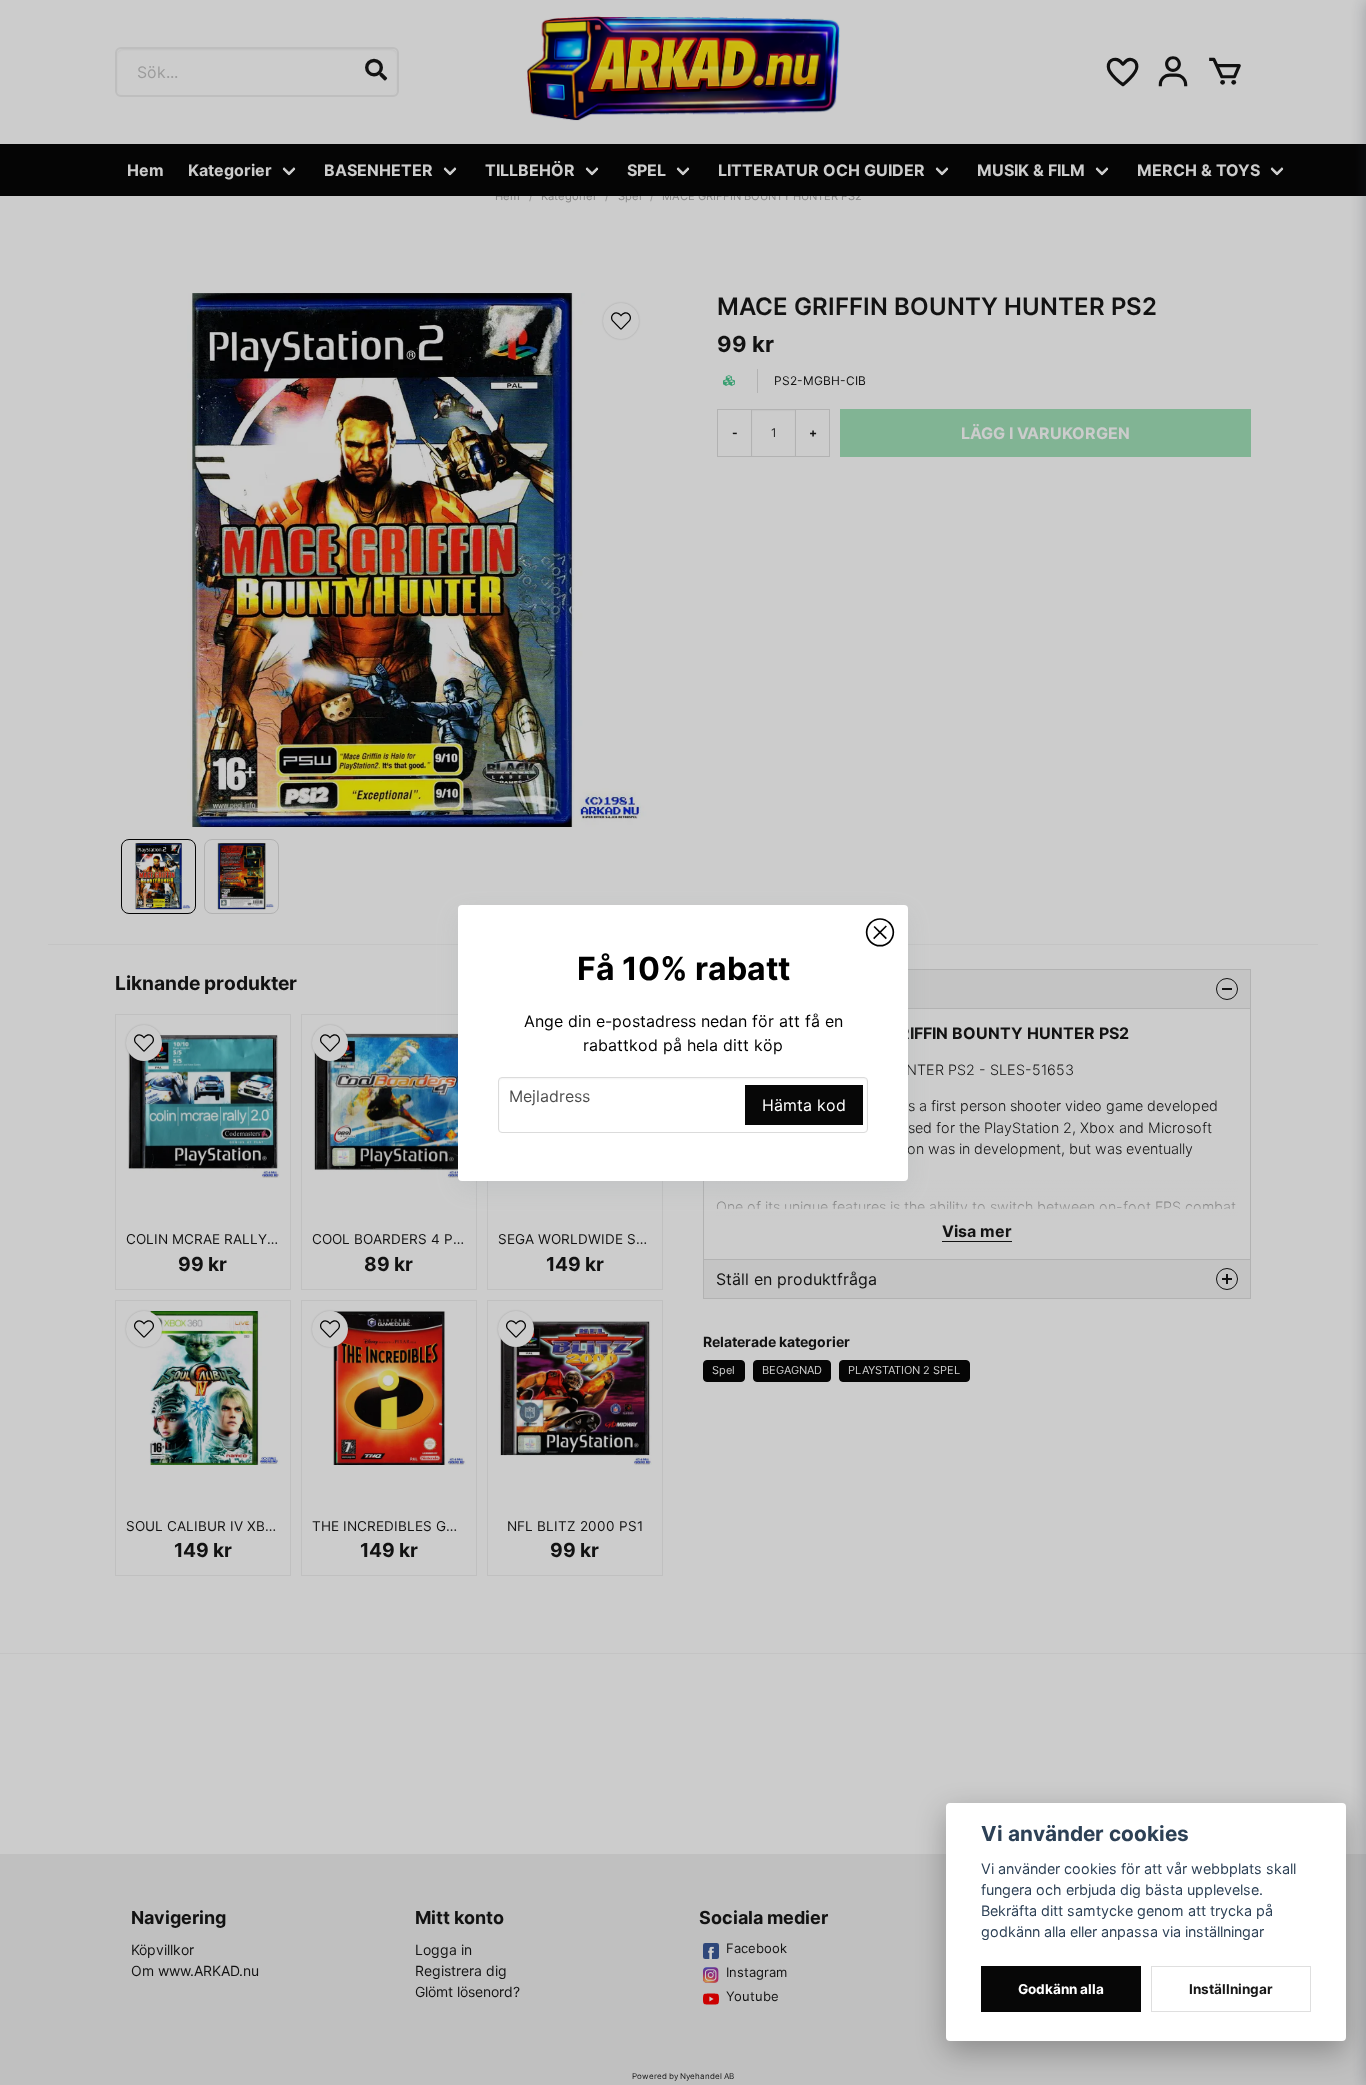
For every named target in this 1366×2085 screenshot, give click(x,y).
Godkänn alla (1061, 1989)
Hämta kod (804, 1105)
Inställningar (1231, 1989)
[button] (880, 933)
